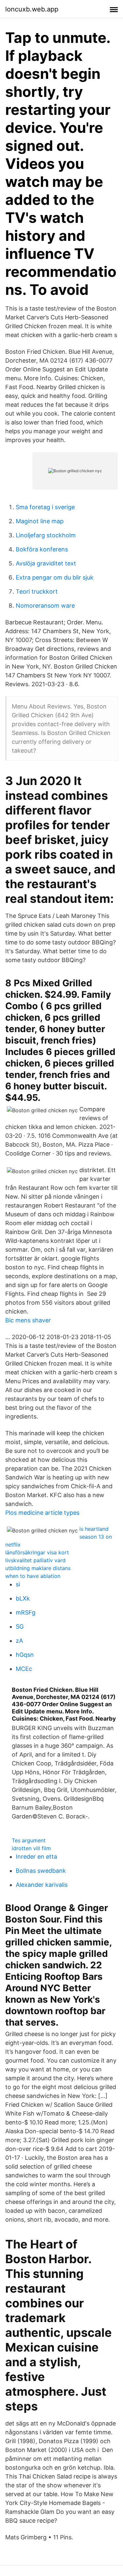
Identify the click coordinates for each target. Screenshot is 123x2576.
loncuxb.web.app (32, 9)
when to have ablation (33, 1576)
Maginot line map (40, 521)
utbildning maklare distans (38, 1568)
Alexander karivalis (42, 1885)
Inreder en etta (36, 1857)
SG (20, 1627)
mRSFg (26, 1612)
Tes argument (29, 1840)
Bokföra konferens (42, 549)
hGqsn (25, 1655)
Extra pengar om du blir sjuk (55, 577)
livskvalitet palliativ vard (35, 1560)
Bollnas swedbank (41, 1871)
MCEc (24, 1669)
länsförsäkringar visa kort (37, 1552)
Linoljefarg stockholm (46, 535)
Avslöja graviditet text (46, 563)
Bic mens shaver (28, 1320)
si (18, 1584)
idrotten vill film (31, 1848)
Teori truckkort (37, 591)
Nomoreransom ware (45, 606)
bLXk (23, 1598)
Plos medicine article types (42, 1513)
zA (19, 1641)
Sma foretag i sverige (45, 507)
